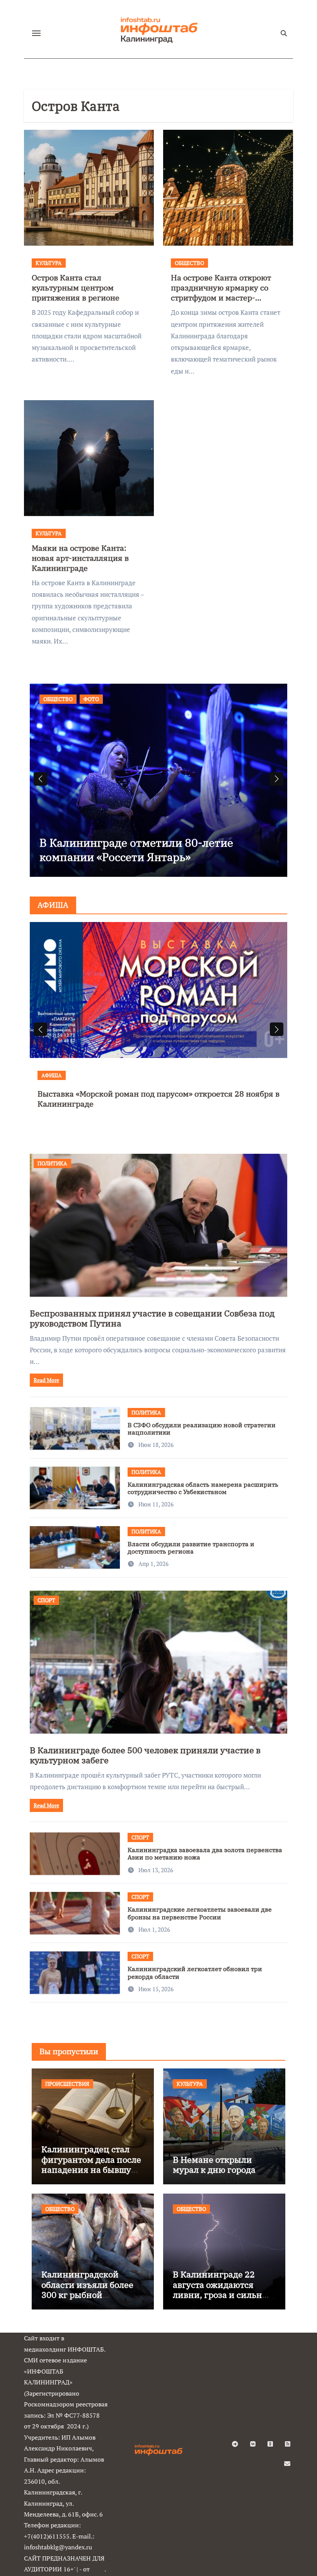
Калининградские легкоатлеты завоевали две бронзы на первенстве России (200, 1913)
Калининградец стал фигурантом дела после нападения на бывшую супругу (91, 2164)
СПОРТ (46, 1600)
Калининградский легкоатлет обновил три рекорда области (195, 1972)
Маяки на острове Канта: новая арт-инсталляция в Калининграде (80, 558)
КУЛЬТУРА (49, 263)
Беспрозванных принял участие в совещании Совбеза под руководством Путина (152, 1318)
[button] (277, 779)
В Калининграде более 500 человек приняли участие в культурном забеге (145, 1755)
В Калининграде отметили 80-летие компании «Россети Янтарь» (136, 850)
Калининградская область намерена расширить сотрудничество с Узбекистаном (203, 1488)
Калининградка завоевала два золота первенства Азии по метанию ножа (205, 1853)
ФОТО (91, 699)
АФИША (52, 1075)
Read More (46, 1380)
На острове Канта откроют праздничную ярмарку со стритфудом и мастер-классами (221, 293)
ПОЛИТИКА (52, 1163)
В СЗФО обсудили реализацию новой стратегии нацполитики (202, 1429)
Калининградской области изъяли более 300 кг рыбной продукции (87, 2289)
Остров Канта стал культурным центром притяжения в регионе (76, 288)
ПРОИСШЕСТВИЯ (67, 2084)
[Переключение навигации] (36, 33)
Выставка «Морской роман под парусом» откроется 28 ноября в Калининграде (158, 1099)
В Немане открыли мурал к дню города (214, 2164)
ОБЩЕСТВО (189, 263)
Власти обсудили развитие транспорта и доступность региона (191, 1548)
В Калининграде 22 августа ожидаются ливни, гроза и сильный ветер (224, 2289)
